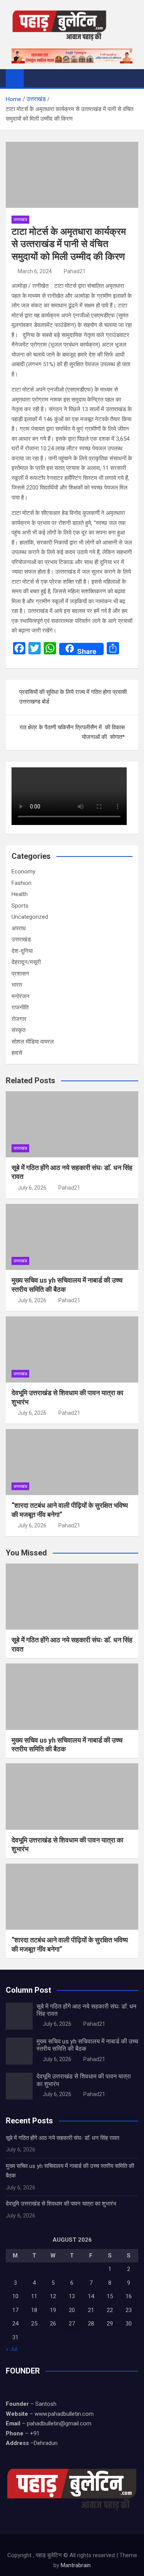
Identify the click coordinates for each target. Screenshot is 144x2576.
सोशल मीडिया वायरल (33, 1042)
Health (20, 894)
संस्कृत (18, 1030)
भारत (17, 985)
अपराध (19, 928)
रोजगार (19, 1019)
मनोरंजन (21, 996)
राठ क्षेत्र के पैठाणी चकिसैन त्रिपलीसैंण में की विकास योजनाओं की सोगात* (72, 732)
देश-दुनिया (22, 951)
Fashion (22, 883)
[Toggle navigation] (33, 78)
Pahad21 (75, 271)
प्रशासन (20, 974)
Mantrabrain (76, 2565)
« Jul (12, 2349)
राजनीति (20, 1007)
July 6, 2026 (32, 1188)
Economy (23, 871)
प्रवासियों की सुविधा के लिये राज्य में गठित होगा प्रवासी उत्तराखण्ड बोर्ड (73, 697)
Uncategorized (30, 917)
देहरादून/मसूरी (26, 962)
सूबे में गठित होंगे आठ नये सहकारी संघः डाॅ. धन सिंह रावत (62, 2138)
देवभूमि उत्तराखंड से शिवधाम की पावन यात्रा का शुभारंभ (61, 2204)
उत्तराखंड (20, 220)
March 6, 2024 (35, 271)
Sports (20, 906)
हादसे (17, 1053)
